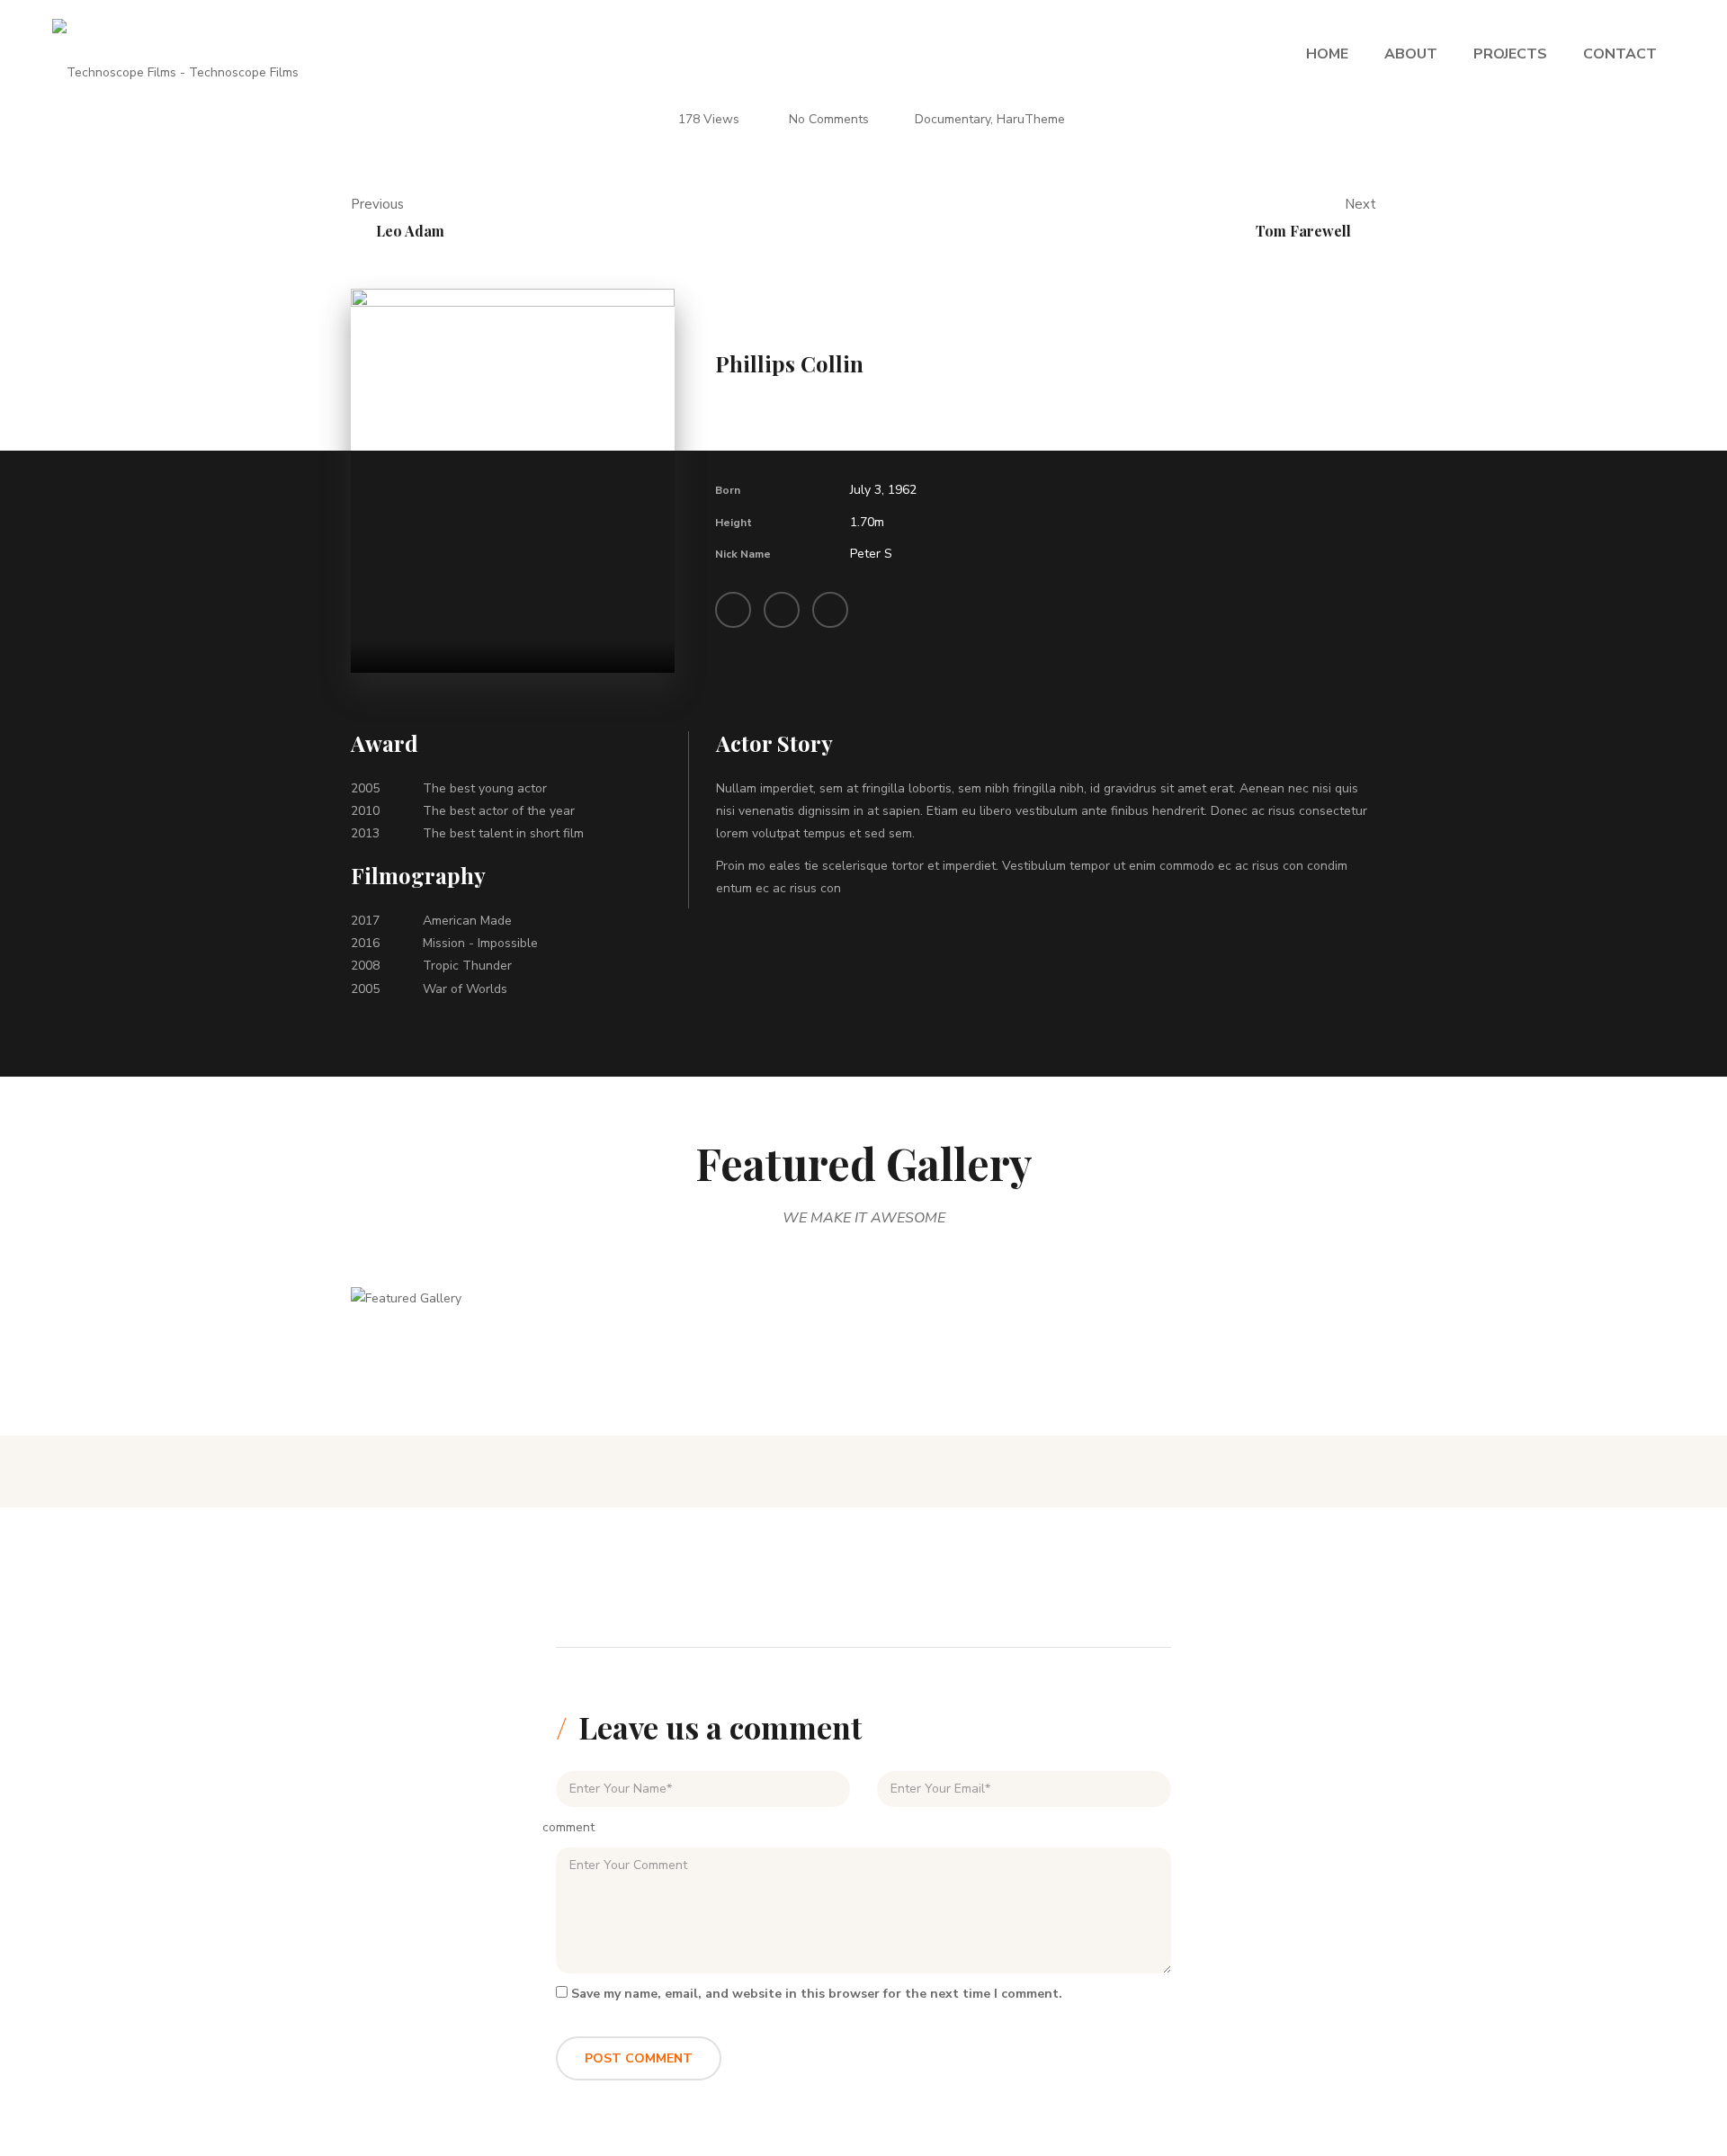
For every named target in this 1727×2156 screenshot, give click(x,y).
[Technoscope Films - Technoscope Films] (175, 54)
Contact (1620, 54)
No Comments (829, 119)
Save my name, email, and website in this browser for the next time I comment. (817, 1994)
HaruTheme (1031, 119)
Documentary (953, 119)
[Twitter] (782, 610)
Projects (1510, 54)
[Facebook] (733, 610)
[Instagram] (830, 610)
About (1411, 54)
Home (1327, 54)
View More (476, 1321)
